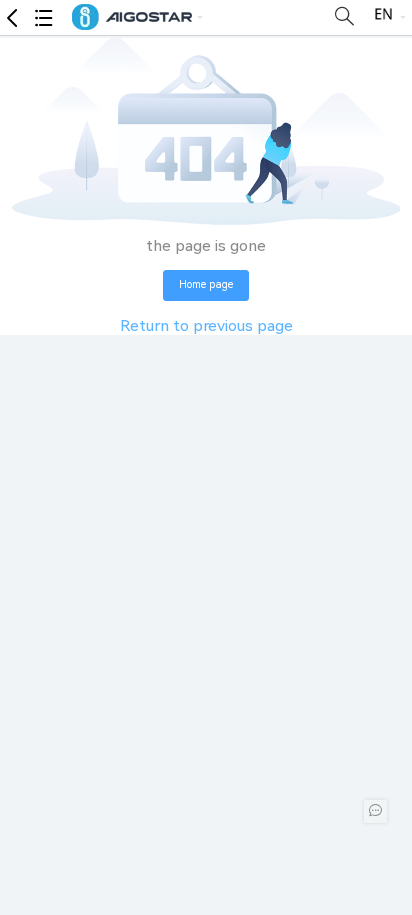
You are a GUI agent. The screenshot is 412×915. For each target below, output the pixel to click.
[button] (127, 18)
